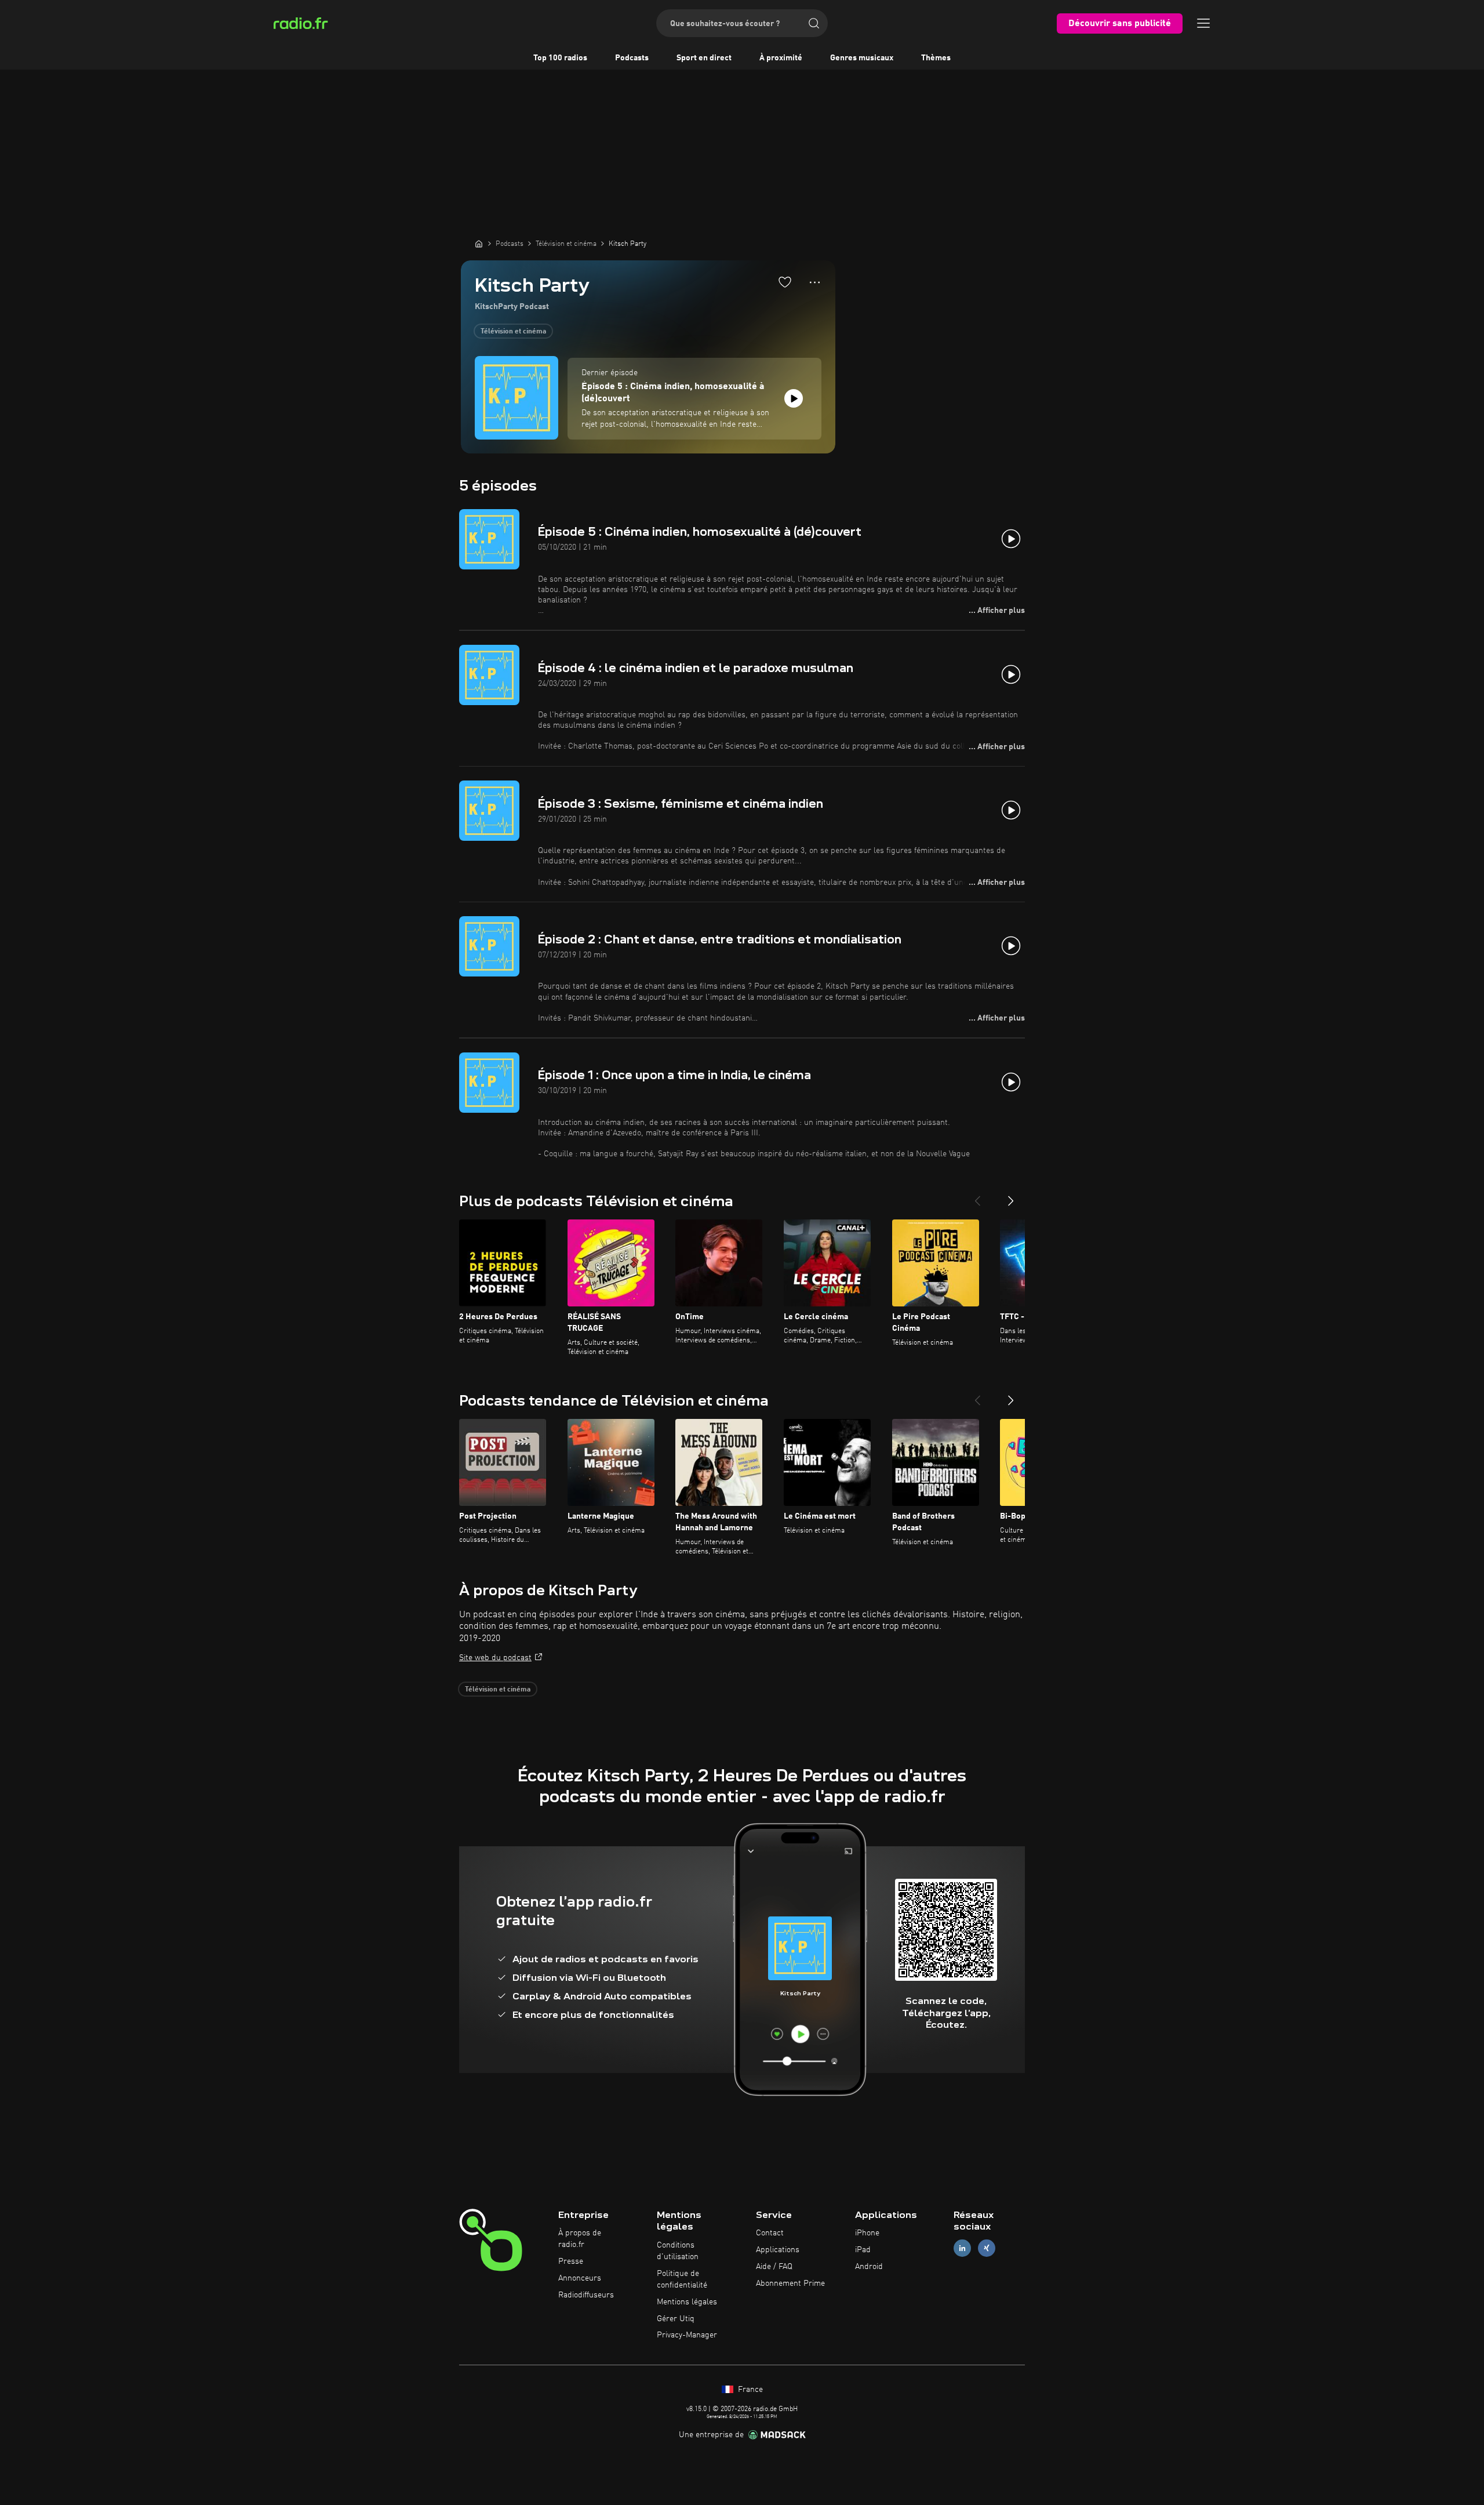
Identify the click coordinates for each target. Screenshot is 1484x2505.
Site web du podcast (495, 1658)
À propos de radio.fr (580, 2239)
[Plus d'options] (815, 282)
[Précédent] (977, 1196)
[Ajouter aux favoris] (785, 282)
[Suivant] (1011, 1196)
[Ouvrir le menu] (1203, 23)
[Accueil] (479, 244)
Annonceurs (580, 2278)
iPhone (867, 2233)
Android (869, 2267)
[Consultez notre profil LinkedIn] (962, 2248)
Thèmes (936, 58)
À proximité (781, 58)
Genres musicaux (862, 58)
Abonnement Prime (790, 2283)
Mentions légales (687, 2302)
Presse (571, 2261)
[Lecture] (794, 398)
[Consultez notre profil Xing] (987, 2248)
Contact (770, 2233)
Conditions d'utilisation (678, 2251)
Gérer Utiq (676, 2319)
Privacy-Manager (687, 2335)
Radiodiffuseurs (586, 2295)
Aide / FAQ (774, 2267)
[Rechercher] (814, 23)
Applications (778, 2250)
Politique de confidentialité (682, 2279)
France (749, 2390)
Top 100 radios (560, 58)
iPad (863, 2250)
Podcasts (632, 58)
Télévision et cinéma (513, 332)
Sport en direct (704, 58)
